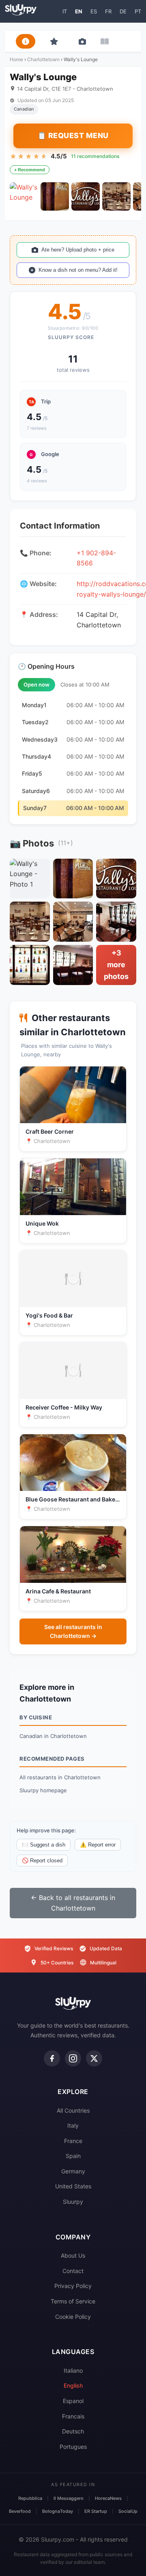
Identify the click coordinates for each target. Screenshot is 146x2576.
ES (94, 11)
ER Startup (96, 2511)
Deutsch (73, 2431)
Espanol (73, 2401)
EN (79, 11)
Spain (73, 2156)
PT (138, 11)
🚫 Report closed (42, 1861)
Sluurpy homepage (43, 1790)
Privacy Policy (73, 2286)
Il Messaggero (69, 2498)
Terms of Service (73, 2301)
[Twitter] (94, 2058)
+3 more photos (116, 965)
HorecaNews (108, 2498)
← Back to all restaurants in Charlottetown (73, 1903)
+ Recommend (30, 170)
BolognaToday (58, 2511)
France (73, 2141)
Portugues (73, 2447)
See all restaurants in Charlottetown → (73, 1631)
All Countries (73, 2110)
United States (73, 2186)
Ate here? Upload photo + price (78, 250)
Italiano (73, 2370)
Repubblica (30, 2498)
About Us (73, 2255)
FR (108, 11)
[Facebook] (52, 2058)
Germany (73, 2171)
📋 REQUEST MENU (73, 135)
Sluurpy (73, 2202)
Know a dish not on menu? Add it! (78, 270)
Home (16, 59)
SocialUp (128, 2511)
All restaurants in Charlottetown (60, 1777)
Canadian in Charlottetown (53, 1736)
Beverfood (20, 2511)
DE (123, 11)
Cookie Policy (73, 2317)
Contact (73, 2271)
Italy (73, 2125)
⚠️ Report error (98, 1845)
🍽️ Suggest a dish (44, 1845)
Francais (73, 2416)
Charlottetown (43, 59)
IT (65, 11)
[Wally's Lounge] (24, 196)
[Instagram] (73, 2058)
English (73, 2385)
